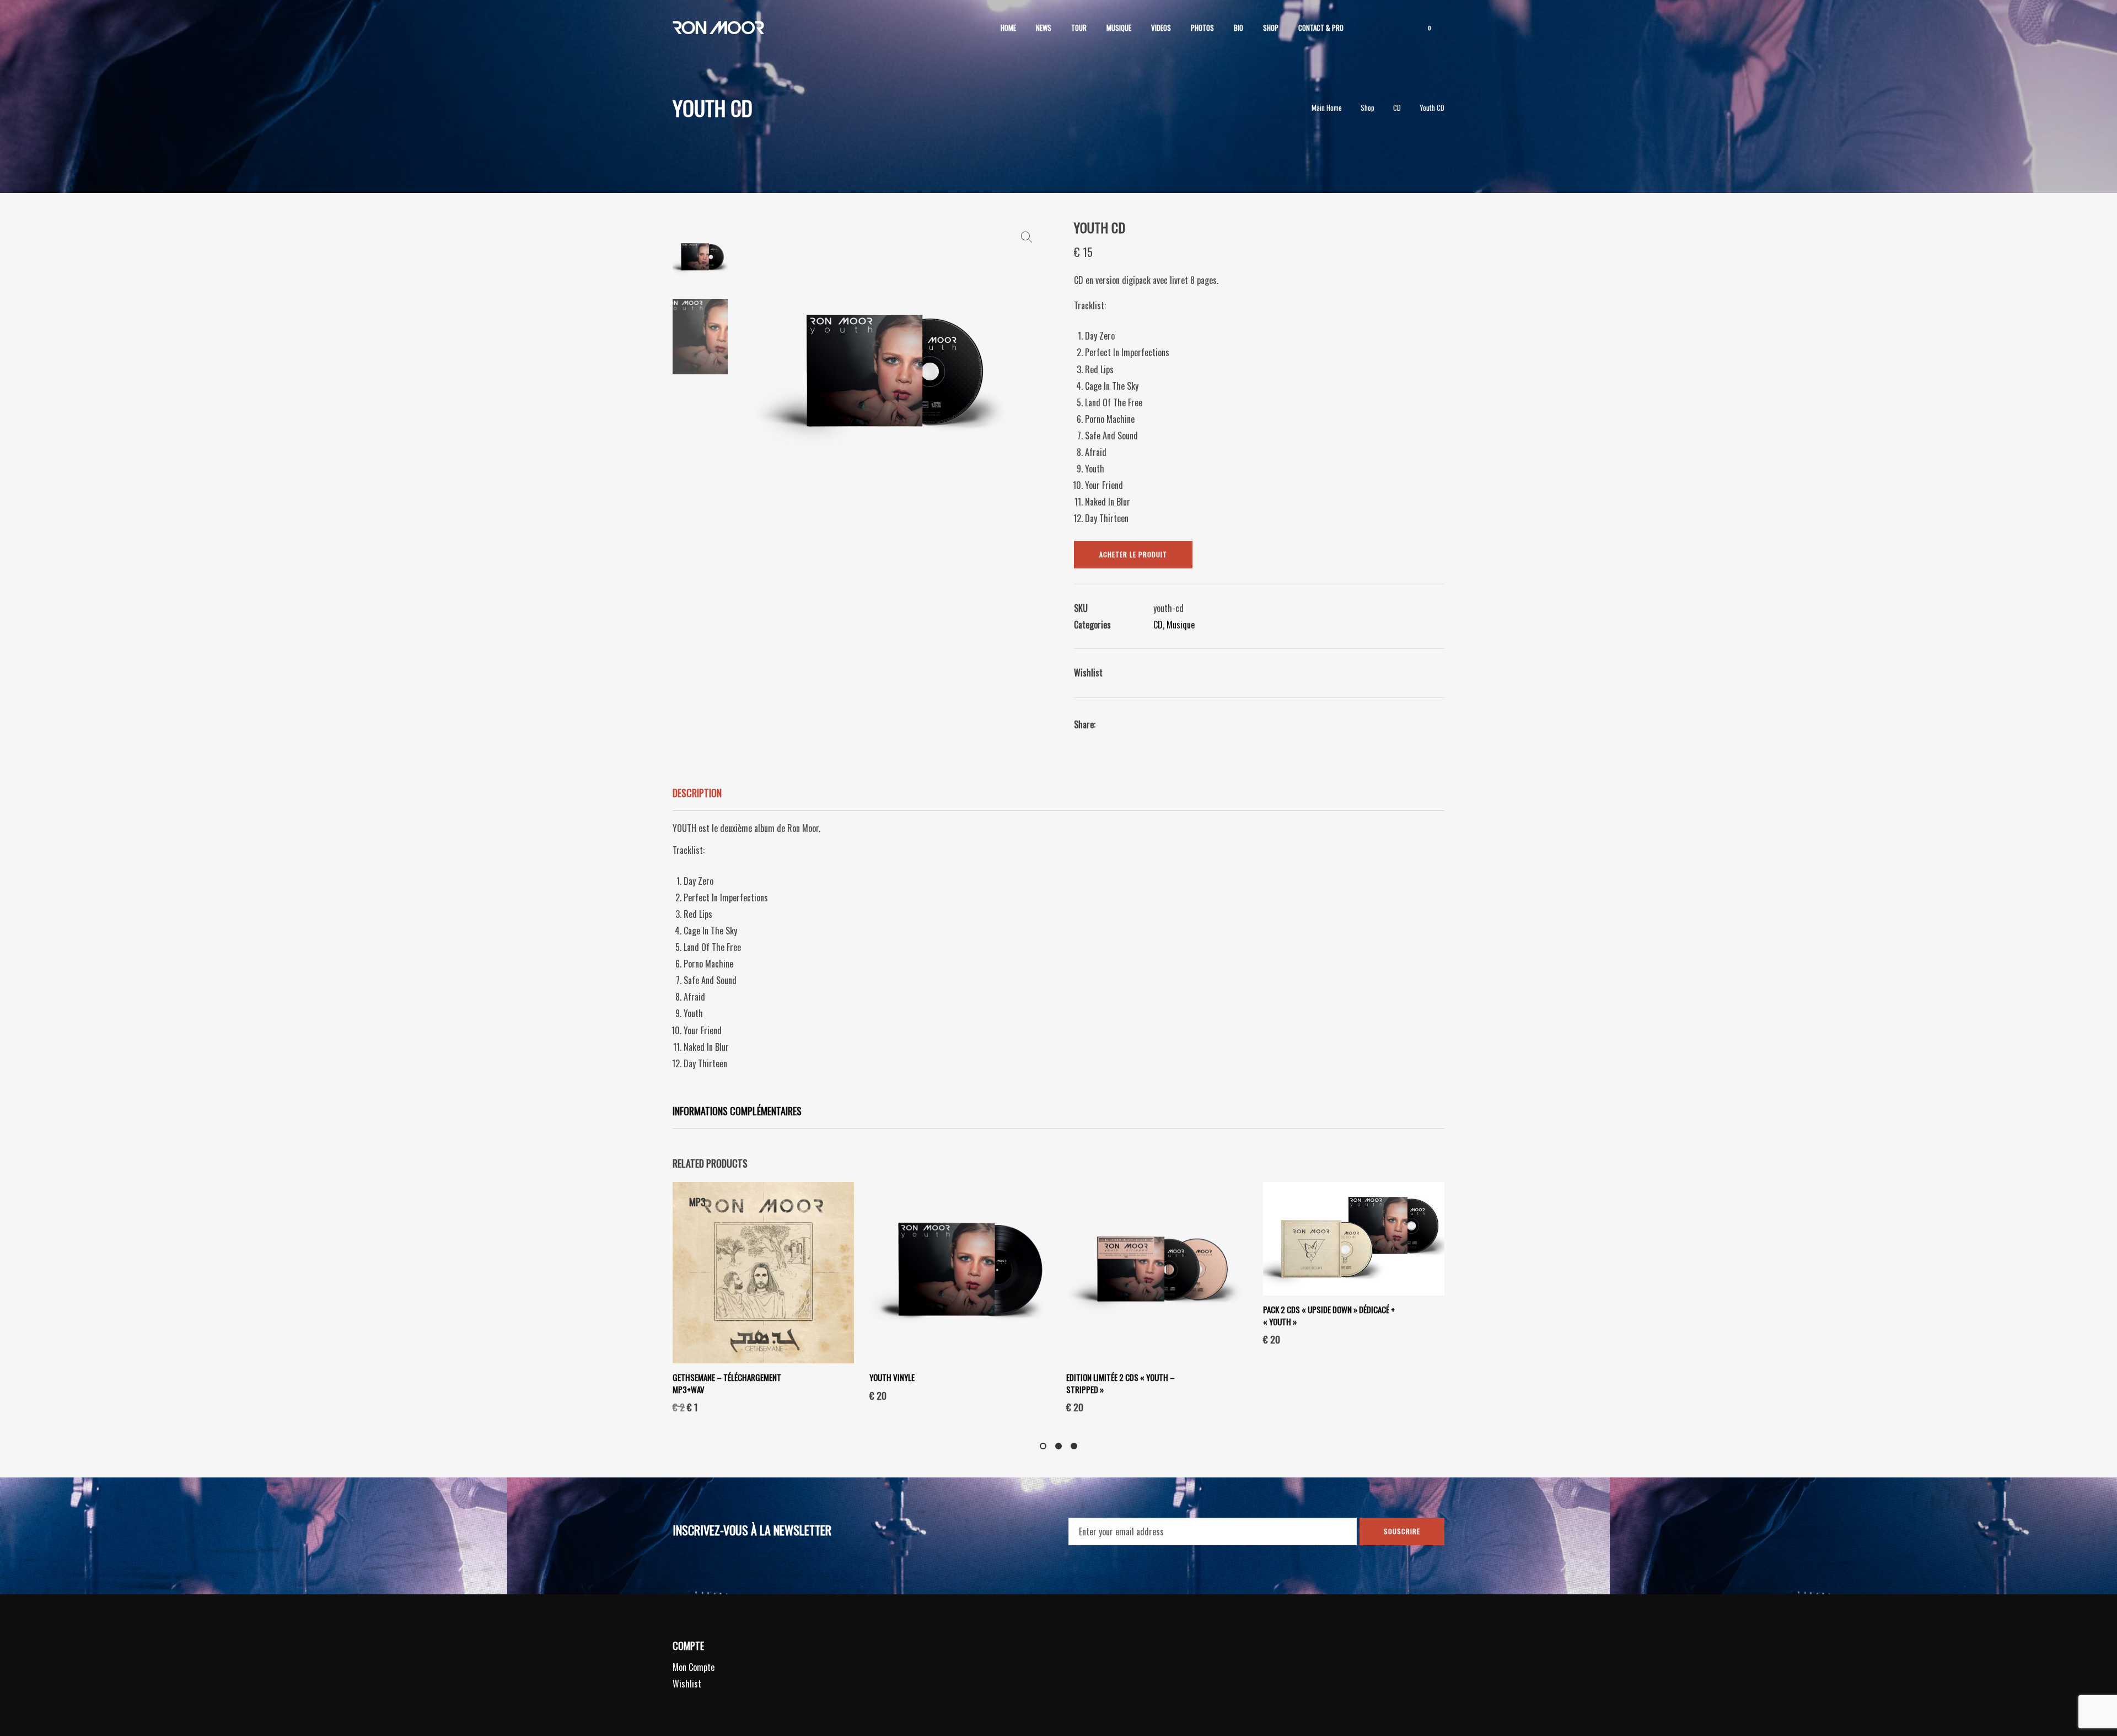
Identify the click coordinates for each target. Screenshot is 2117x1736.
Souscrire (1402, 1531)
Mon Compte (694, 1667)
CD (1158, 625)
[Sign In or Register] (1369, 28)
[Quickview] (822, 1386)
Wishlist (687, 1684)
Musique (1181, 625)
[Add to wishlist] (1113, 674)
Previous (744, 377)
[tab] (1058, 794)
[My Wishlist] (1399, 28)
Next (1029, 377)
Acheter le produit (1133, 554)
